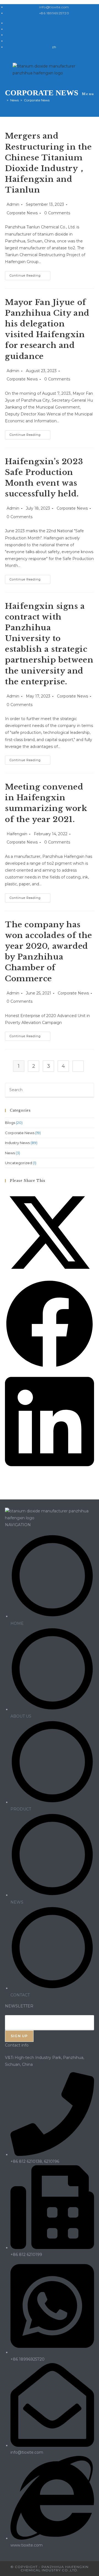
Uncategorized (19, 1163)
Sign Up (19, 2036)
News (10, 1153)
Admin (13, 204)
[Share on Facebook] (50, 1367)
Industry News (17, 1143)
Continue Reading (30, 277)
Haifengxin (17, 834)
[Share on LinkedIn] (50, 1471)
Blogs (10, 1123)
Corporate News (22, 213)
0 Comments (57, 213)
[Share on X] (50, 1276)
